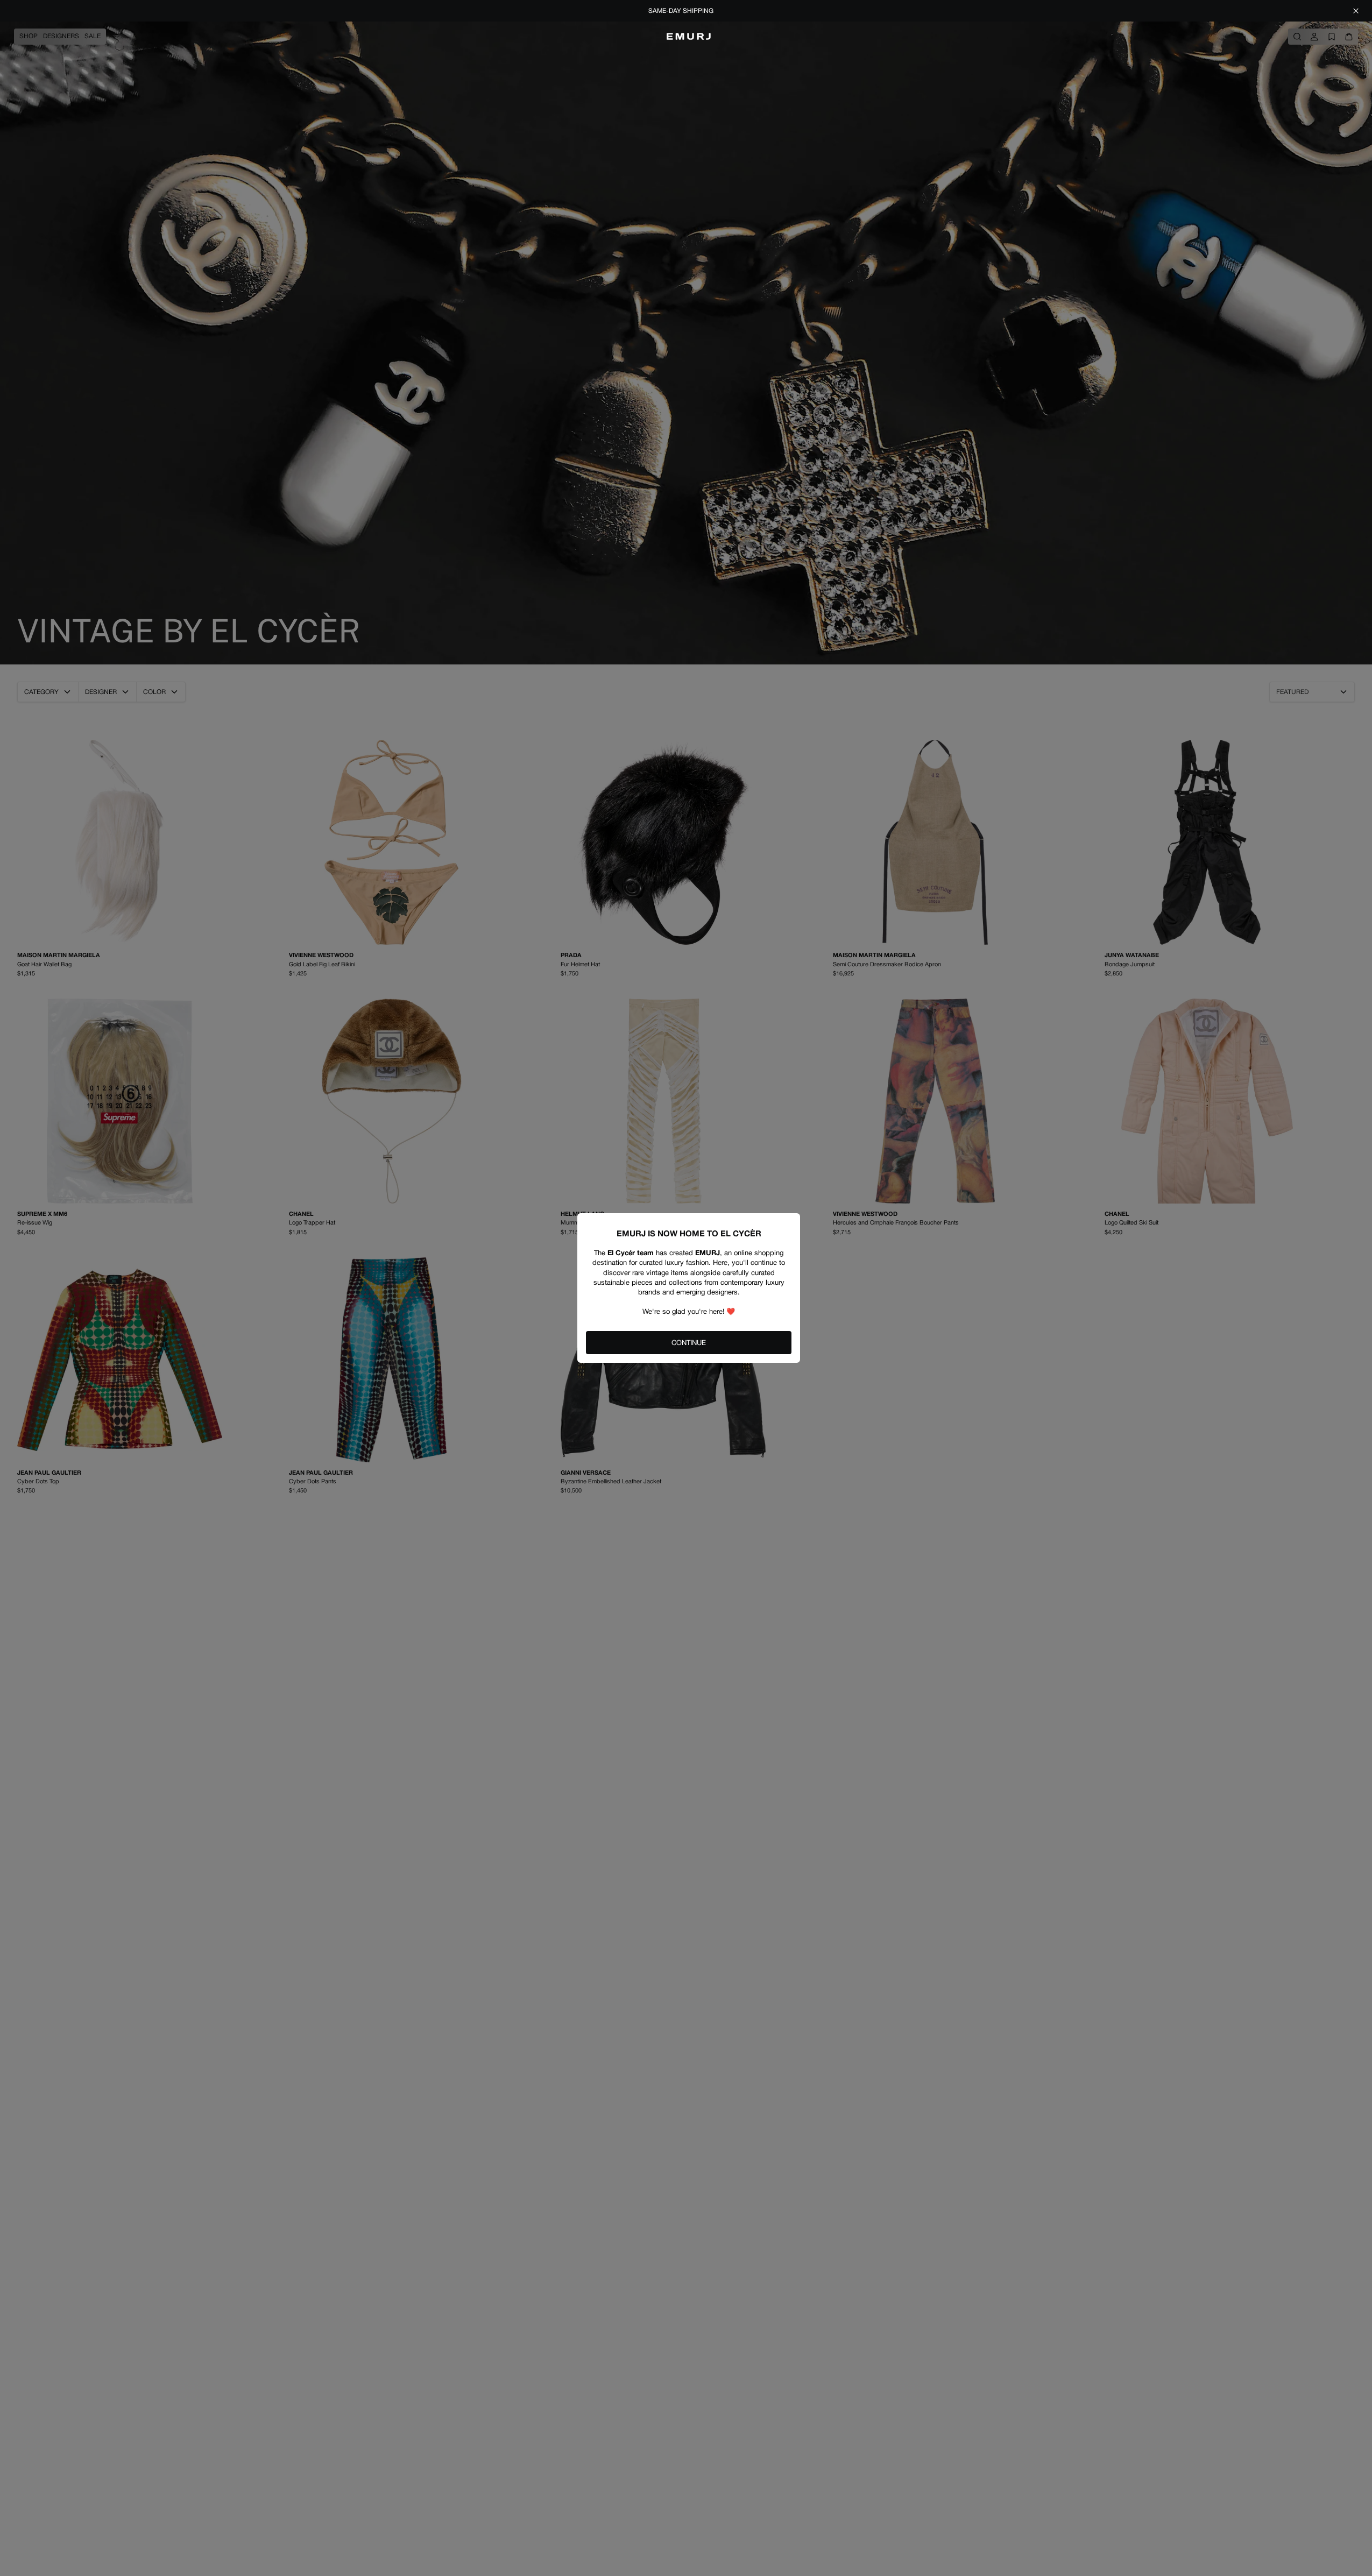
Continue (689, 1343)
